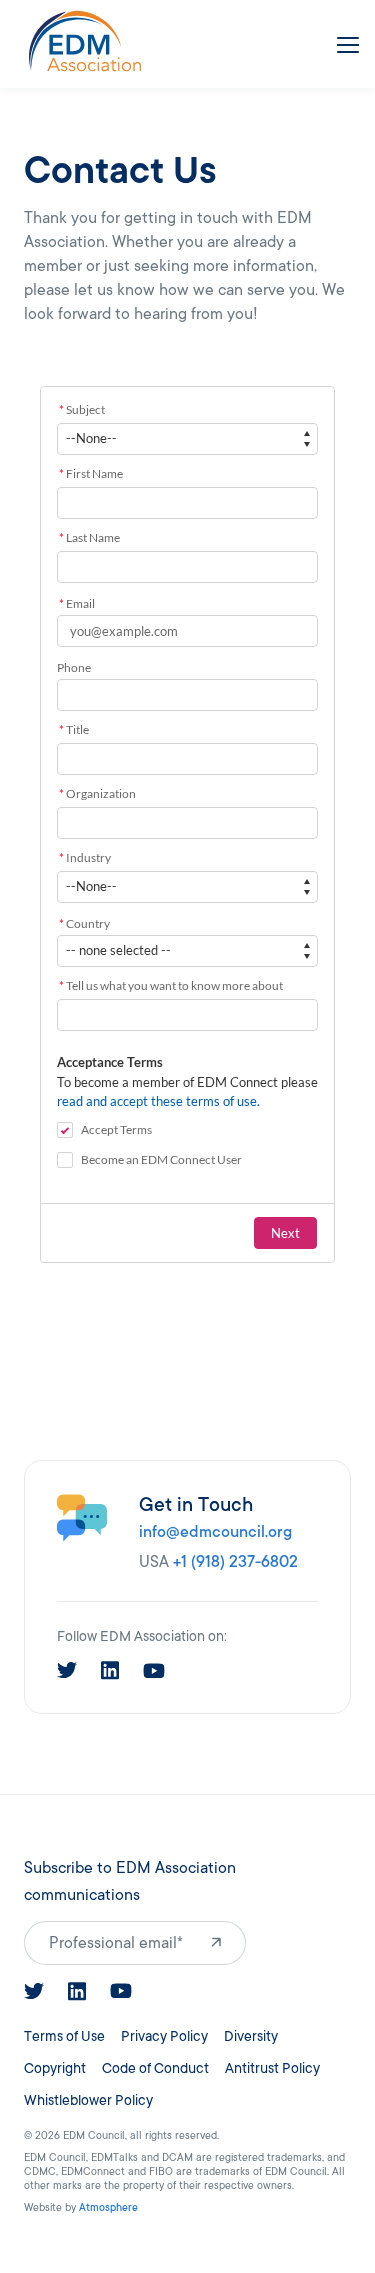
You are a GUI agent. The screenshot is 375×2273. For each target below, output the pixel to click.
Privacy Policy (164, 2036)
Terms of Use (64, 2036)
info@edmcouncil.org (215, 1532)
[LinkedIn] (110, 1670)
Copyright (55, 2068)
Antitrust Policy (272, 2068)
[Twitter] (67, 1670)
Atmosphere (108, 2207)
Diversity (251, 2036)
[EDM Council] (85, 41)
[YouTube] (154, 1671)
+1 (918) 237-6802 (235, 1562)
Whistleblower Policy (88, 2100)
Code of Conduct (155, 2068)
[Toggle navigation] (344, 41)
